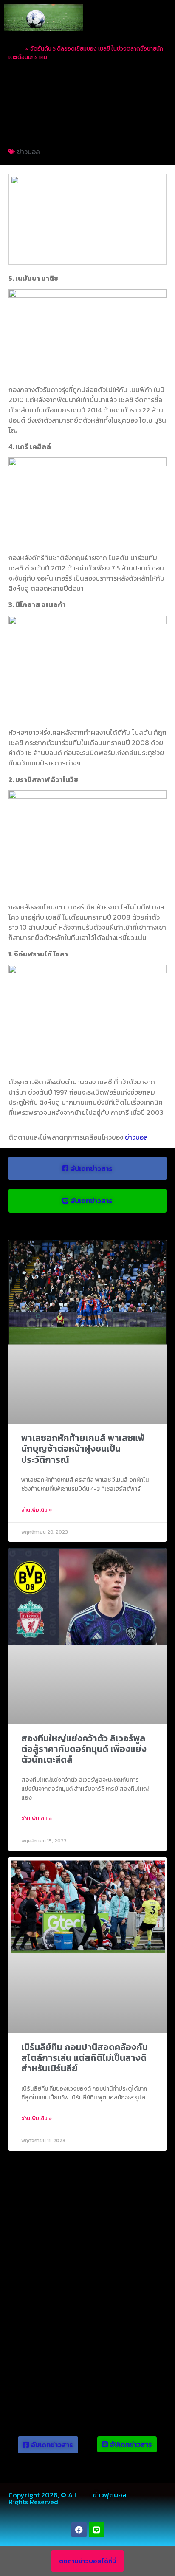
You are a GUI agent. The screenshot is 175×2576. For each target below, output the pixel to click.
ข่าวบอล (28, 152)
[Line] (96, 2530)
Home (16, 48)
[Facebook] (79, 2530)
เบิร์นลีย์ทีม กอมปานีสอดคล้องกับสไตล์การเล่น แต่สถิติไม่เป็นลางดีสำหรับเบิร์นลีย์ (85, 2058)
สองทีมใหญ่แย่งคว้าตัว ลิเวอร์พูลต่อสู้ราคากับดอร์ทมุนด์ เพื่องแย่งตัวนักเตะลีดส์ (84, 1749)
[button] (161, 18)
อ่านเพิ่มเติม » (37, 1510)
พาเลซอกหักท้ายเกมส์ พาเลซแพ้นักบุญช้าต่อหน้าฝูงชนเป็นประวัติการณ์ (83, 1449)
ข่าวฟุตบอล (110, 2495)
